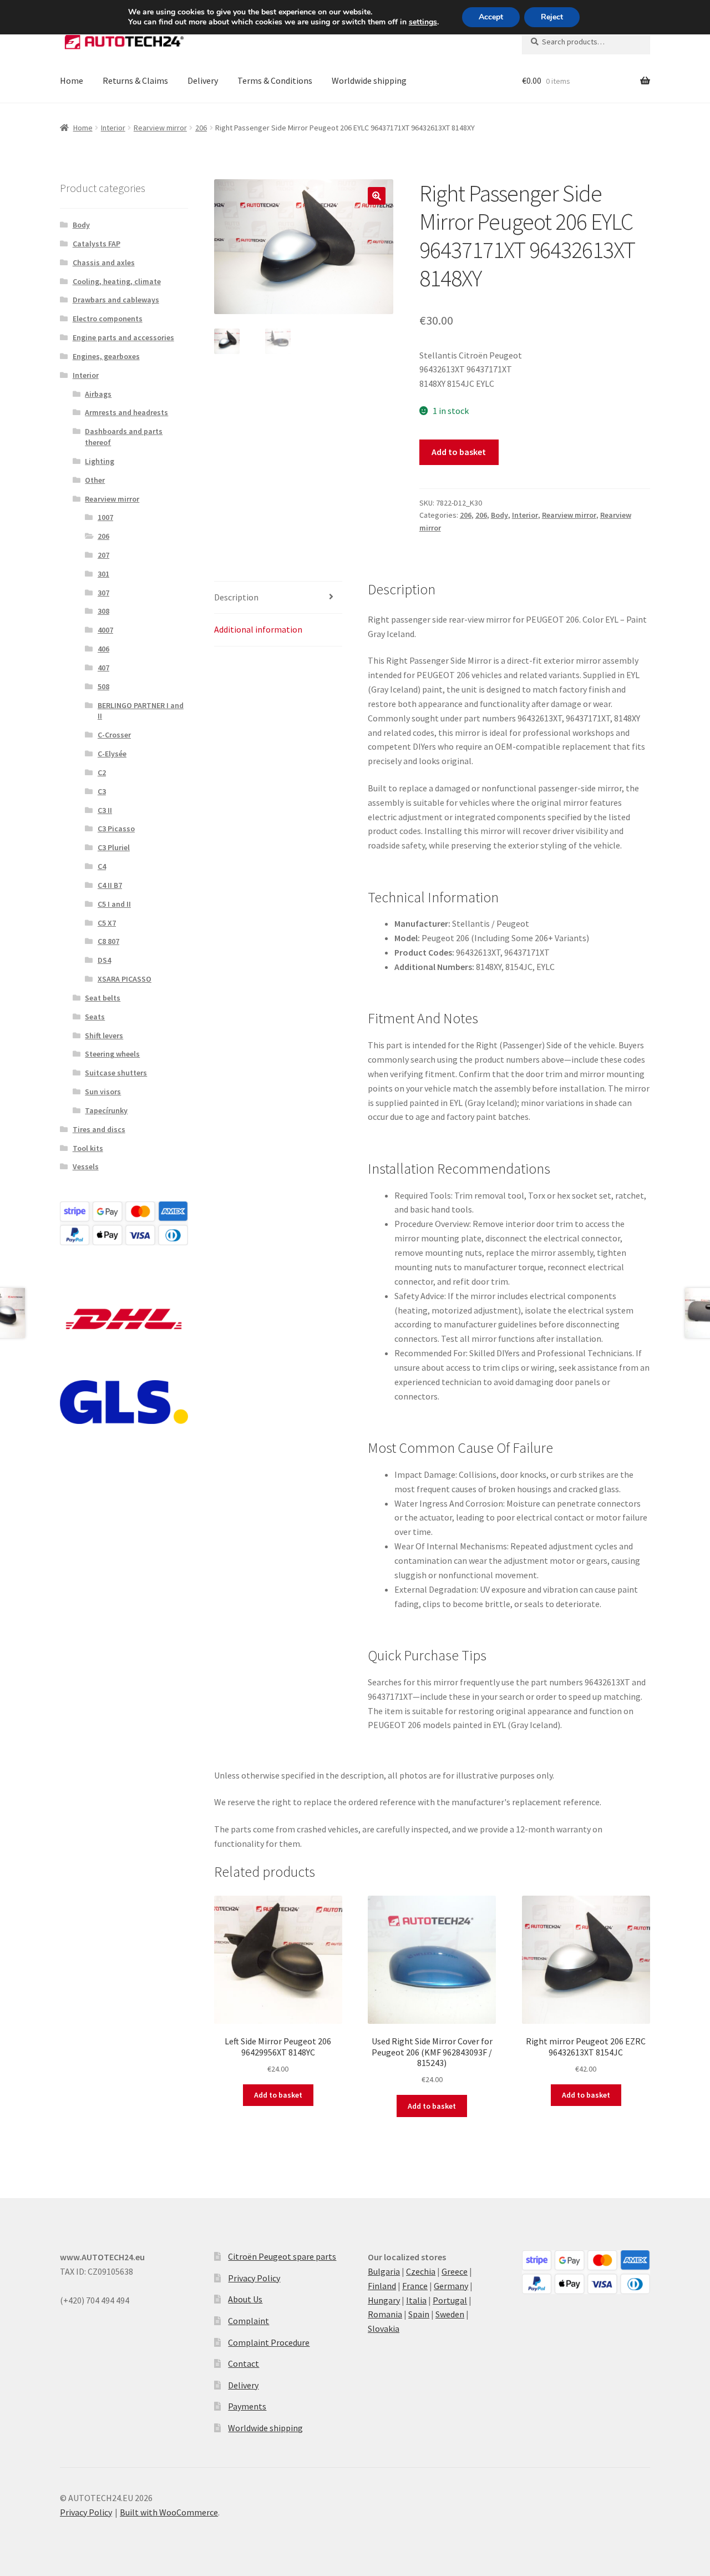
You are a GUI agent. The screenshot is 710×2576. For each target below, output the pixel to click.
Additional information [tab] (258, 629)
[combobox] (586, 42)
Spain (419, 2314)
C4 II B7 (110, 885)
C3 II (105, 810)
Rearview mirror (160, 128)
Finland (382, 2286)
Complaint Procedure (269, 2342)
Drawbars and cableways (116, 300)
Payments (247, 2406)
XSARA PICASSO (125, 979)
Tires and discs (99, 1129)
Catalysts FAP (97, 244)
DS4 (104, 960)
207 (103, 555)
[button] (377, 196)
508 (103, 686)
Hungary (384, 2300)
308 (103, 611)
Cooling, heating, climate (117, 281)
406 (103, 649)
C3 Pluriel (114, 847)
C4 (102, 866)
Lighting (100, 461)
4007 (105, 630)
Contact (244, 2363)
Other (95, 480)
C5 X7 (107, 923)
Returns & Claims (135, 80)
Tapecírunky (106, 1110)
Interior (113, 128)
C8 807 (108, 941)
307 (103, 593)
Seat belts (103, 998)
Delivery (203, 80)
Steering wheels (112, 1054)
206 (201, 128)
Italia (416, 2300)
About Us (245, 2299)
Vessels (86, 1166)
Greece (455, 2271)
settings (423, 22)
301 (103, 574)
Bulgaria (384, 2271)
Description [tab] (236, 597)
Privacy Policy (254, 2278)
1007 (105, 517)
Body (499, 515)
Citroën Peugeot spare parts (282, 2256)
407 (103, 668)
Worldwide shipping (369, 80)
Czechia (421, 2271)
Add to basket (459, 452)
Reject (552, 17)
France (415, 2286)
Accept (491, 17)
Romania (385, 2314)
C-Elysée (112, 754)
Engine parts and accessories (123, 337)
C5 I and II (114, 904)
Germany (451, 2286)
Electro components (108, 319)
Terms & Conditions (275, 80)
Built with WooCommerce (169, 2512)
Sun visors (103, 1092)
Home (72, 80)
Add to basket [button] (278, 2095)
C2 (102, 772)
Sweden (450, 2314)
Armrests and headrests (126, 412)
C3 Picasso (116, 829)
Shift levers (104, 1036)
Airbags (98, 394)
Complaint (248, 2321)
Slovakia (384, 2328)
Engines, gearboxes (106, 356)
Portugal (450, 2300)
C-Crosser (114, 735)
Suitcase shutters (116, 1073)
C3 (102, 791)
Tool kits (88, 1148)
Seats (95, 1017)
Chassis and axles (104, 262)
